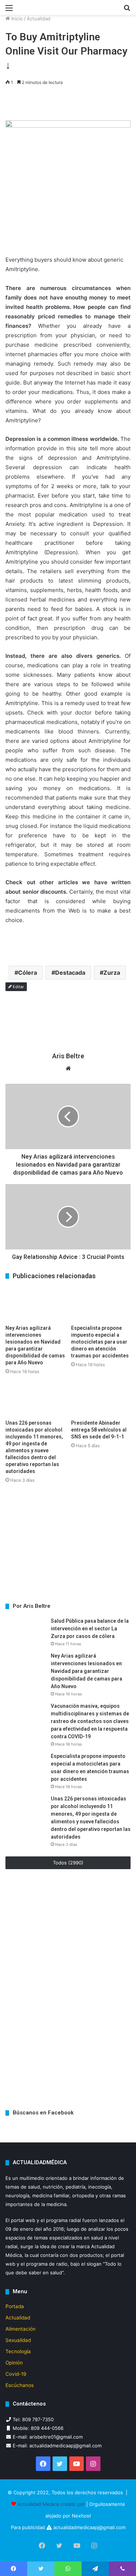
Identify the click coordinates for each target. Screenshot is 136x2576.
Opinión (14, 2363)
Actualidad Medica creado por (52, 2504)
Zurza (112, 973)
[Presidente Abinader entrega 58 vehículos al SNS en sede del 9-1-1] (101, 1399)
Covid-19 (16, 2374)
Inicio (16, 19)
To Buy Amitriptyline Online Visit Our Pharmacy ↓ (66, 51)
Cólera (28, 973)
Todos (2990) (68, 1863)
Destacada (70, 973)
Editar (18, 987)
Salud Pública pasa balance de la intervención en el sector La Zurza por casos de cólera (90, 1629)
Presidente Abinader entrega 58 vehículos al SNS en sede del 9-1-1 (99, 1430)
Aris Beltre (68, 1056)
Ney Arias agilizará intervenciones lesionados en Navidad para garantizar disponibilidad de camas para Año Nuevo (86, 1671)
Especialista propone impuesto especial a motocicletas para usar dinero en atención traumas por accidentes (100, 1342)
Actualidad (39, 19)
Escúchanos (20, 2385)
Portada (15, 2306)
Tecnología (18, 2351)
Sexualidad (18, 2340)
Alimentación (20, 2329)
